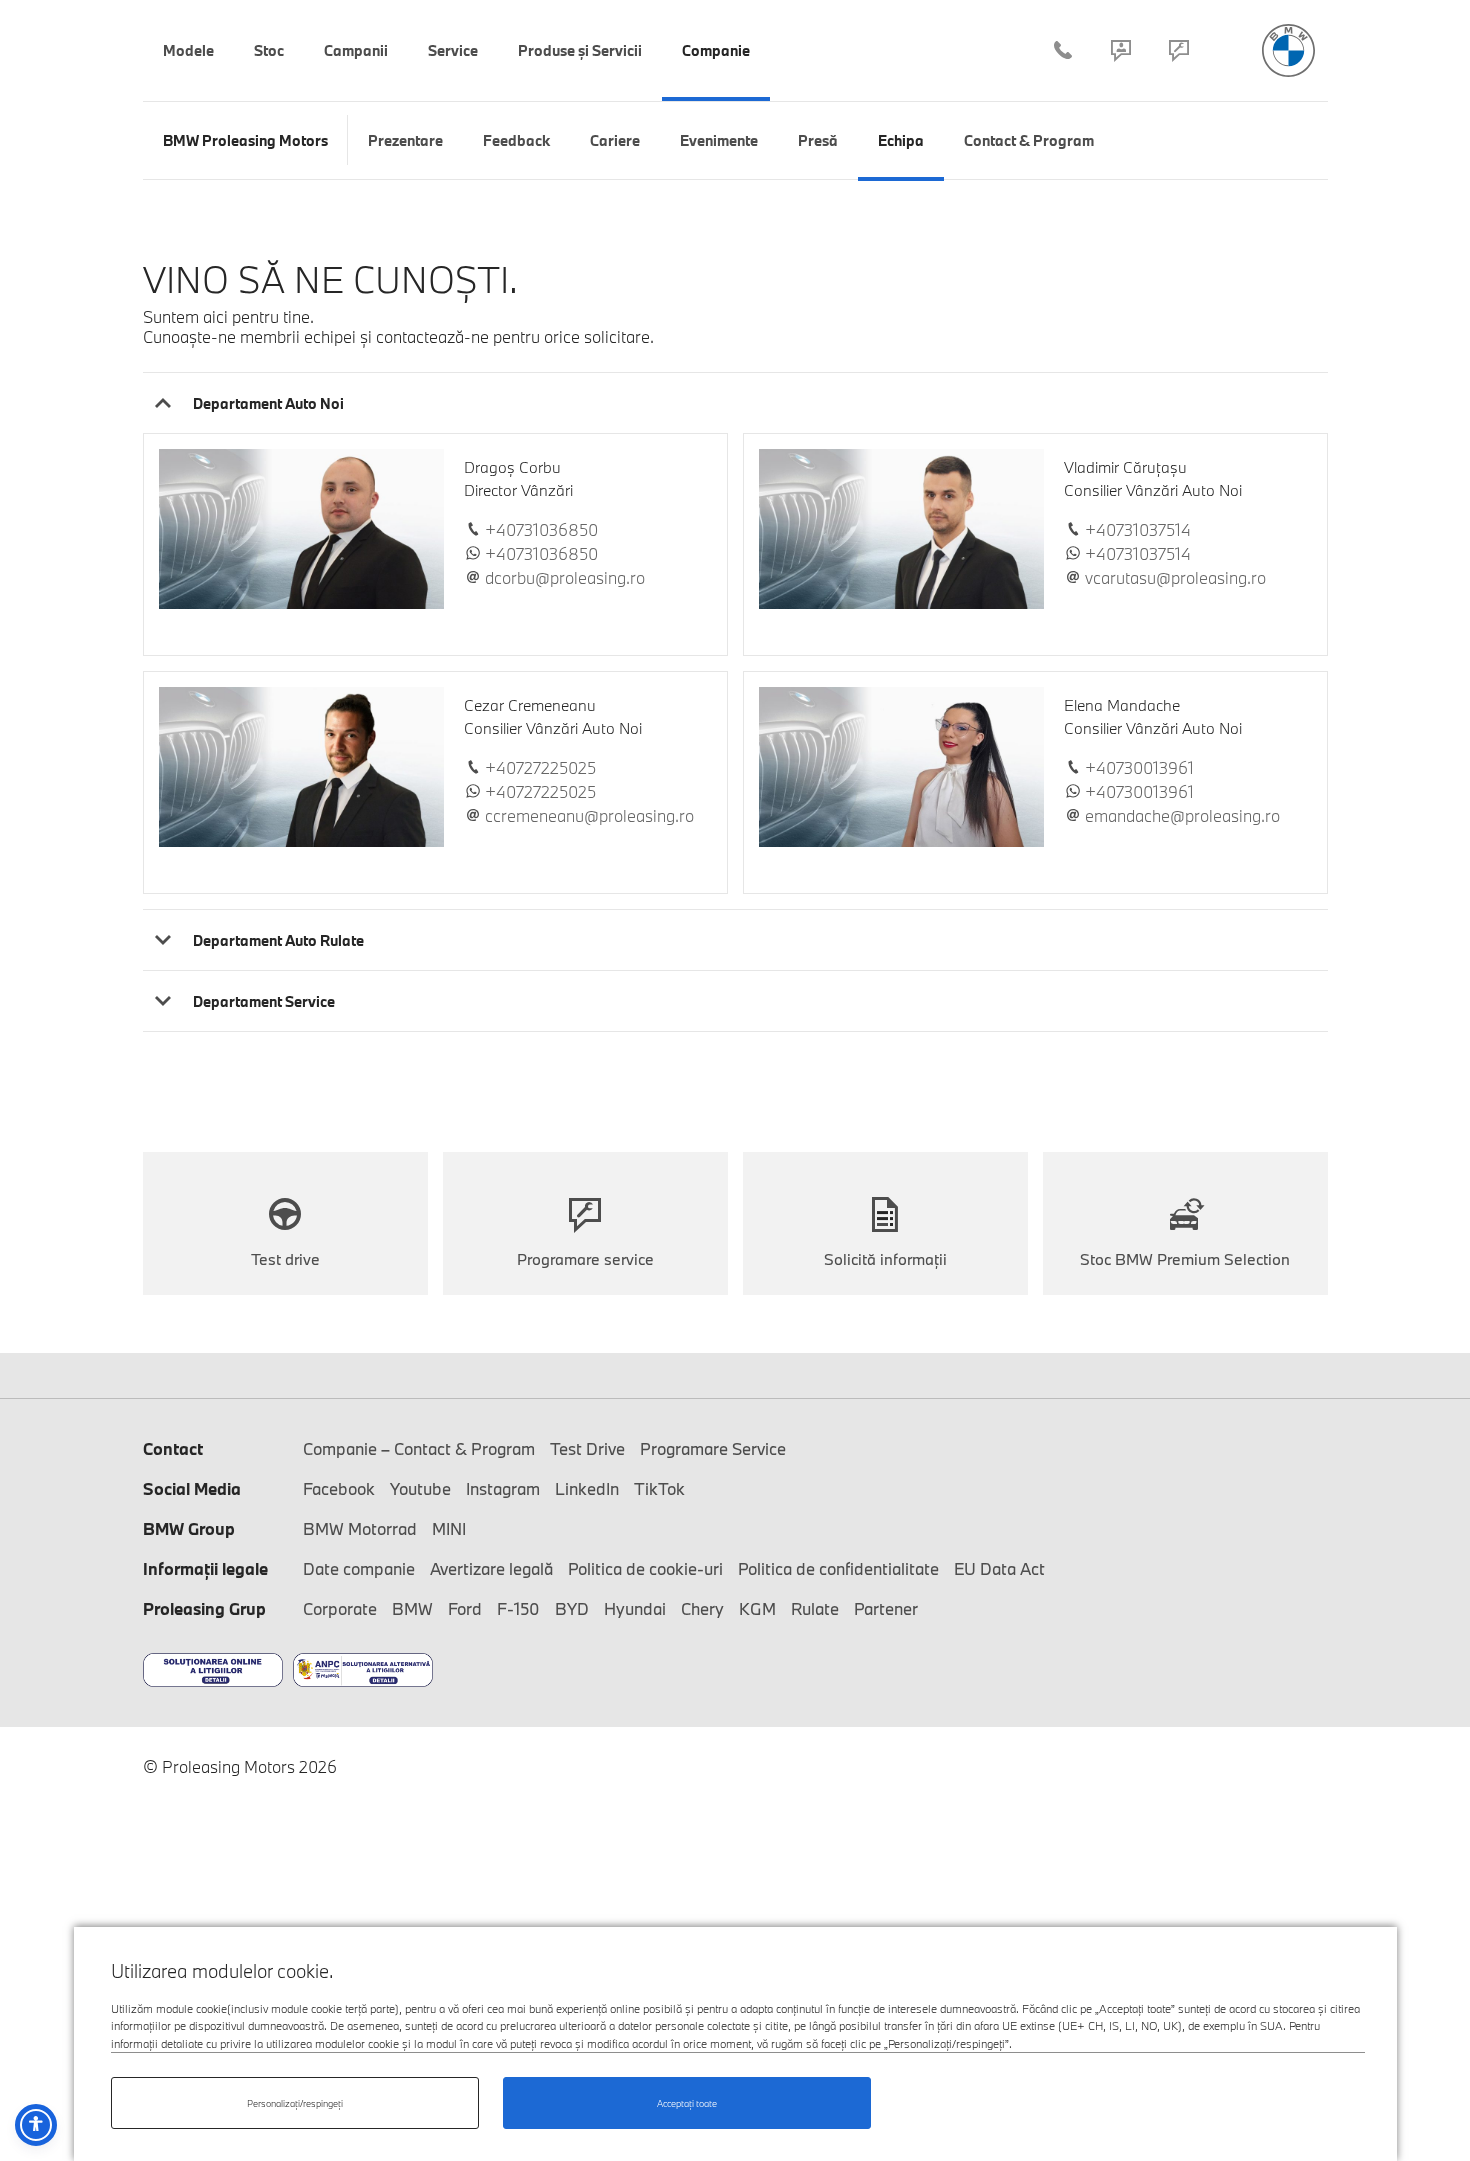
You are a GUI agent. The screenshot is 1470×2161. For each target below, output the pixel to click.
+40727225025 (540, 768)
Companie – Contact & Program (1121, 50)
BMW (412, 1608)
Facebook (339, 1488)
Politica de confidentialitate (838, 1568)
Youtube (420, 1488)
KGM (757, 1608)
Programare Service (1179, 50)
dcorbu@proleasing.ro (565, 578)
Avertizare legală (491, 1568)
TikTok (659, 1488)
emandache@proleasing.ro (1182, 816)
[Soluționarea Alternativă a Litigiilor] (363, 1670)
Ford (465, 1608)
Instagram (503, 1488)
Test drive (285, 1259)
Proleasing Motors (1288, 50)
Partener (886, 1608)
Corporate (340, 1608)
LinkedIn (587, 1488)
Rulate (815, 1608)
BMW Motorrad (360, 1528)
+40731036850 (541, 530)
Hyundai (635, 1608)
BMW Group (189, 1528)
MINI (449, 1528)
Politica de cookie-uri (645, 1568)
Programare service (585, 1259)
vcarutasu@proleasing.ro (1175, 578)
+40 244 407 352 (1063, 50)
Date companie (359, 1568)
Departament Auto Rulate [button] (278, 940)
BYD (572, 1608)
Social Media (192, 1488)
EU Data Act (999, 1568)
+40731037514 (1138, 530)
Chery (702, 1608)
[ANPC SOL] (213, 1670)
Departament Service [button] (264, 1001)
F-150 (518, 1608)
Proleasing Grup (204, 1608)
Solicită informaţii (885, 1259)
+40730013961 (1139, 768)
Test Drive (587, 1448)
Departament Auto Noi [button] (268, 403)
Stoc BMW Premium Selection (1185, 1259)
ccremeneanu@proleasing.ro (589, 816)
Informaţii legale (205, 1568)
